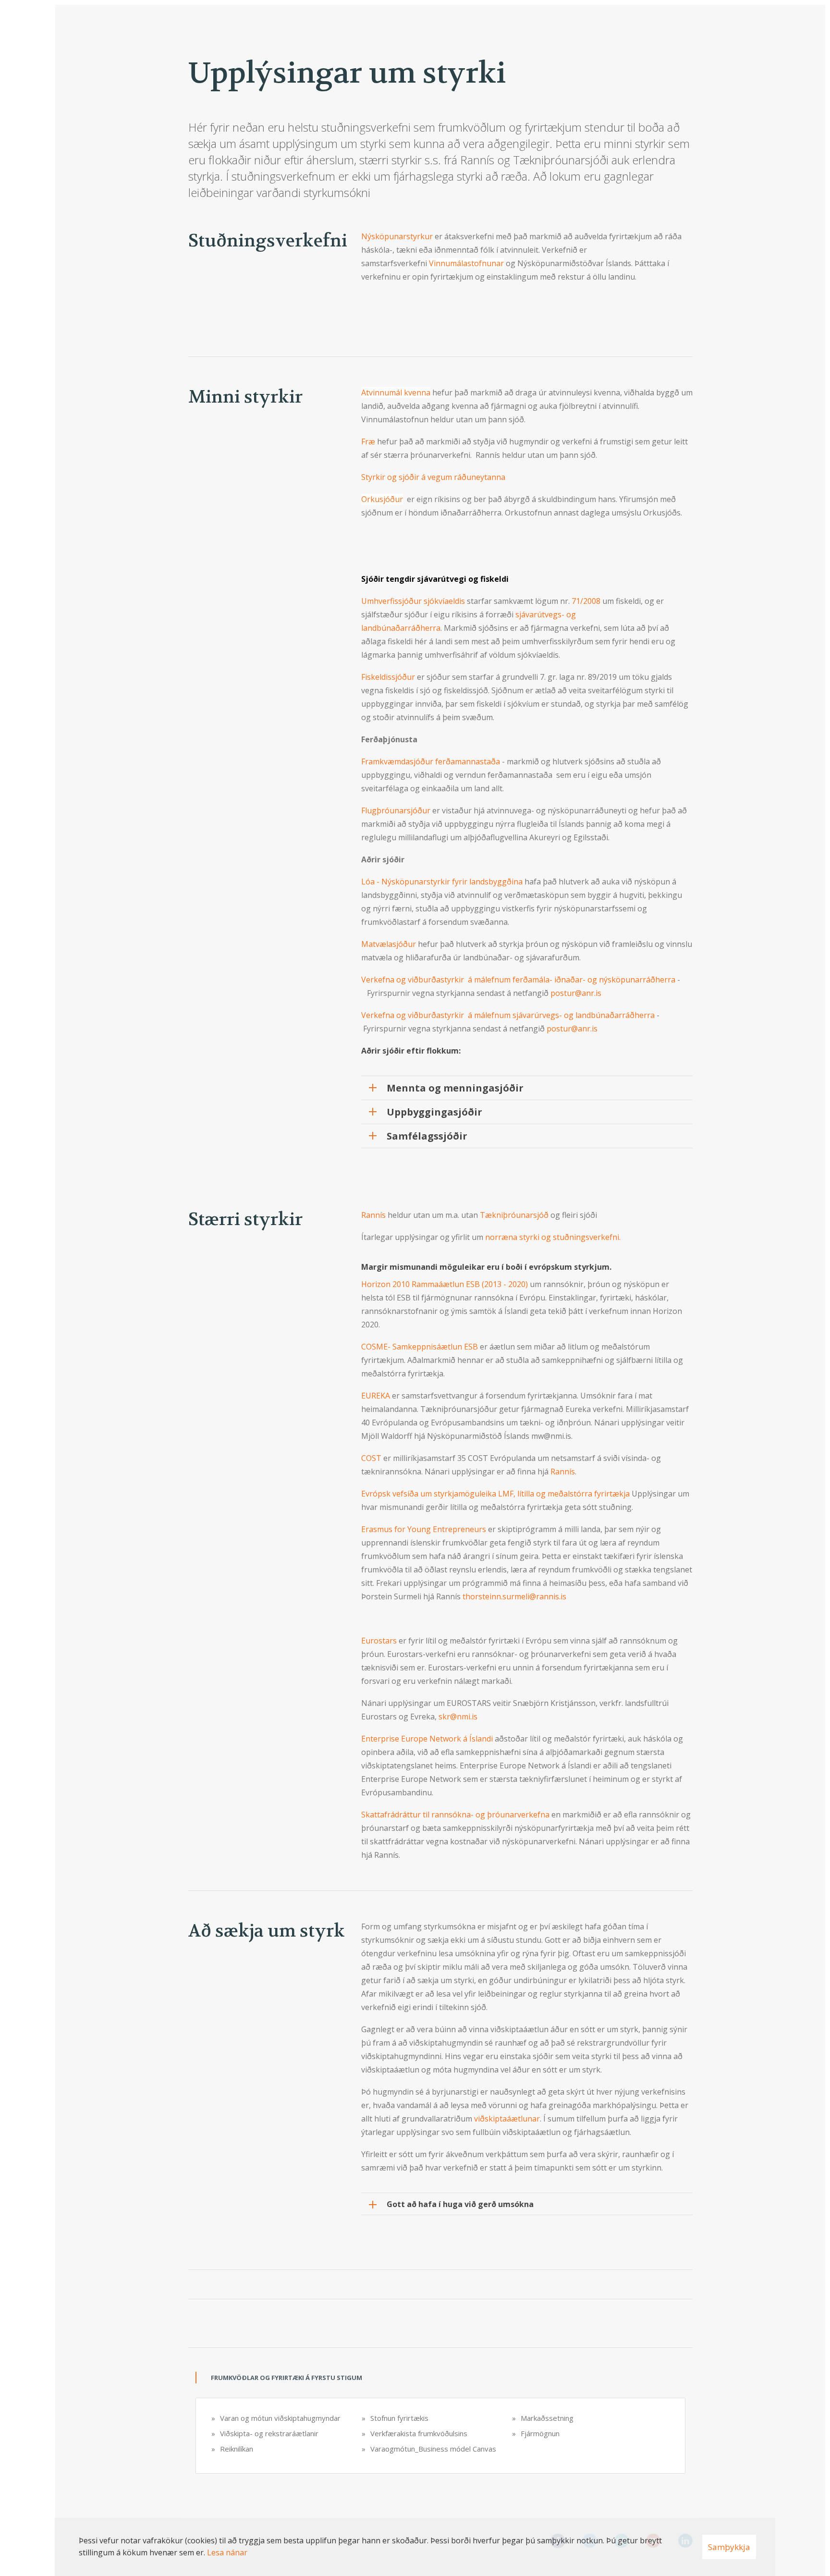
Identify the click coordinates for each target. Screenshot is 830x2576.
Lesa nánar (227, 2552)
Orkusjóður (382, 499)
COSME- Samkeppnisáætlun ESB (421, 1347)
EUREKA (376, 1396)
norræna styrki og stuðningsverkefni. (553, 1237)
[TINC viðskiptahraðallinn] (362, 299)
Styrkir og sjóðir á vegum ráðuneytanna (433, 477)
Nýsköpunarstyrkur (398, 236)
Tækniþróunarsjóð (514, 1215)
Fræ (368, 442)
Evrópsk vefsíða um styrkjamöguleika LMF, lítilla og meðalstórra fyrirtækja (495, 1494)
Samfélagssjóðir (427, 1136)
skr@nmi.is (458, 1717)
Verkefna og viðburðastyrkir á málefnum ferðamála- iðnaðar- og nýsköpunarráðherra (518, 980)
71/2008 (587, 601)
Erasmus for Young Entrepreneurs (424, 1529)
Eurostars (379, 1641)
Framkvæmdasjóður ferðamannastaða (431, 761)
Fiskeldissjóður (388, 677)
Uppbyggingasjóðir (434, 1112)
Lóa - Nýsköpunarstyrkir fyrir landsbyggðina (442, 882)
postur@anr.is (576, 993)
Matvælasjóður (389, 944)
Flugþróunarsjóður (396, 810)
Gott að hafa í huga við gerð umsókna (460, 2204)
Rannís (373, 1215)
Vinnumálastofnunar (466, 263)
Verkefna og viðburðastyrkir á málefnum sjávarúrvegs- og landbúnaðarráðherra (508, 1015)
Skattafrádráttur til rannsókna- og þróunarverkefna (455, 1815)
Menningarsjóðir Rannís (572, 1089)
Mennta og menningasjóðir (455, 1088)
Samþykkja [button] (729, 2547)
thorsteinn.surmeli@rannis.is (514, 1596)
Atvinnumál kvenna (396, 393)
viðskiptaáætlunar (507, 2119)
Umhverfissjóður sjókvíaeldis (413, 601)
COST (371, 1458)
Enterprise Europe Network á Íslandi (428, 1739)
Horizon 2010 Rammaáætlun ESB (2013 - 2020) (445, 1284)
